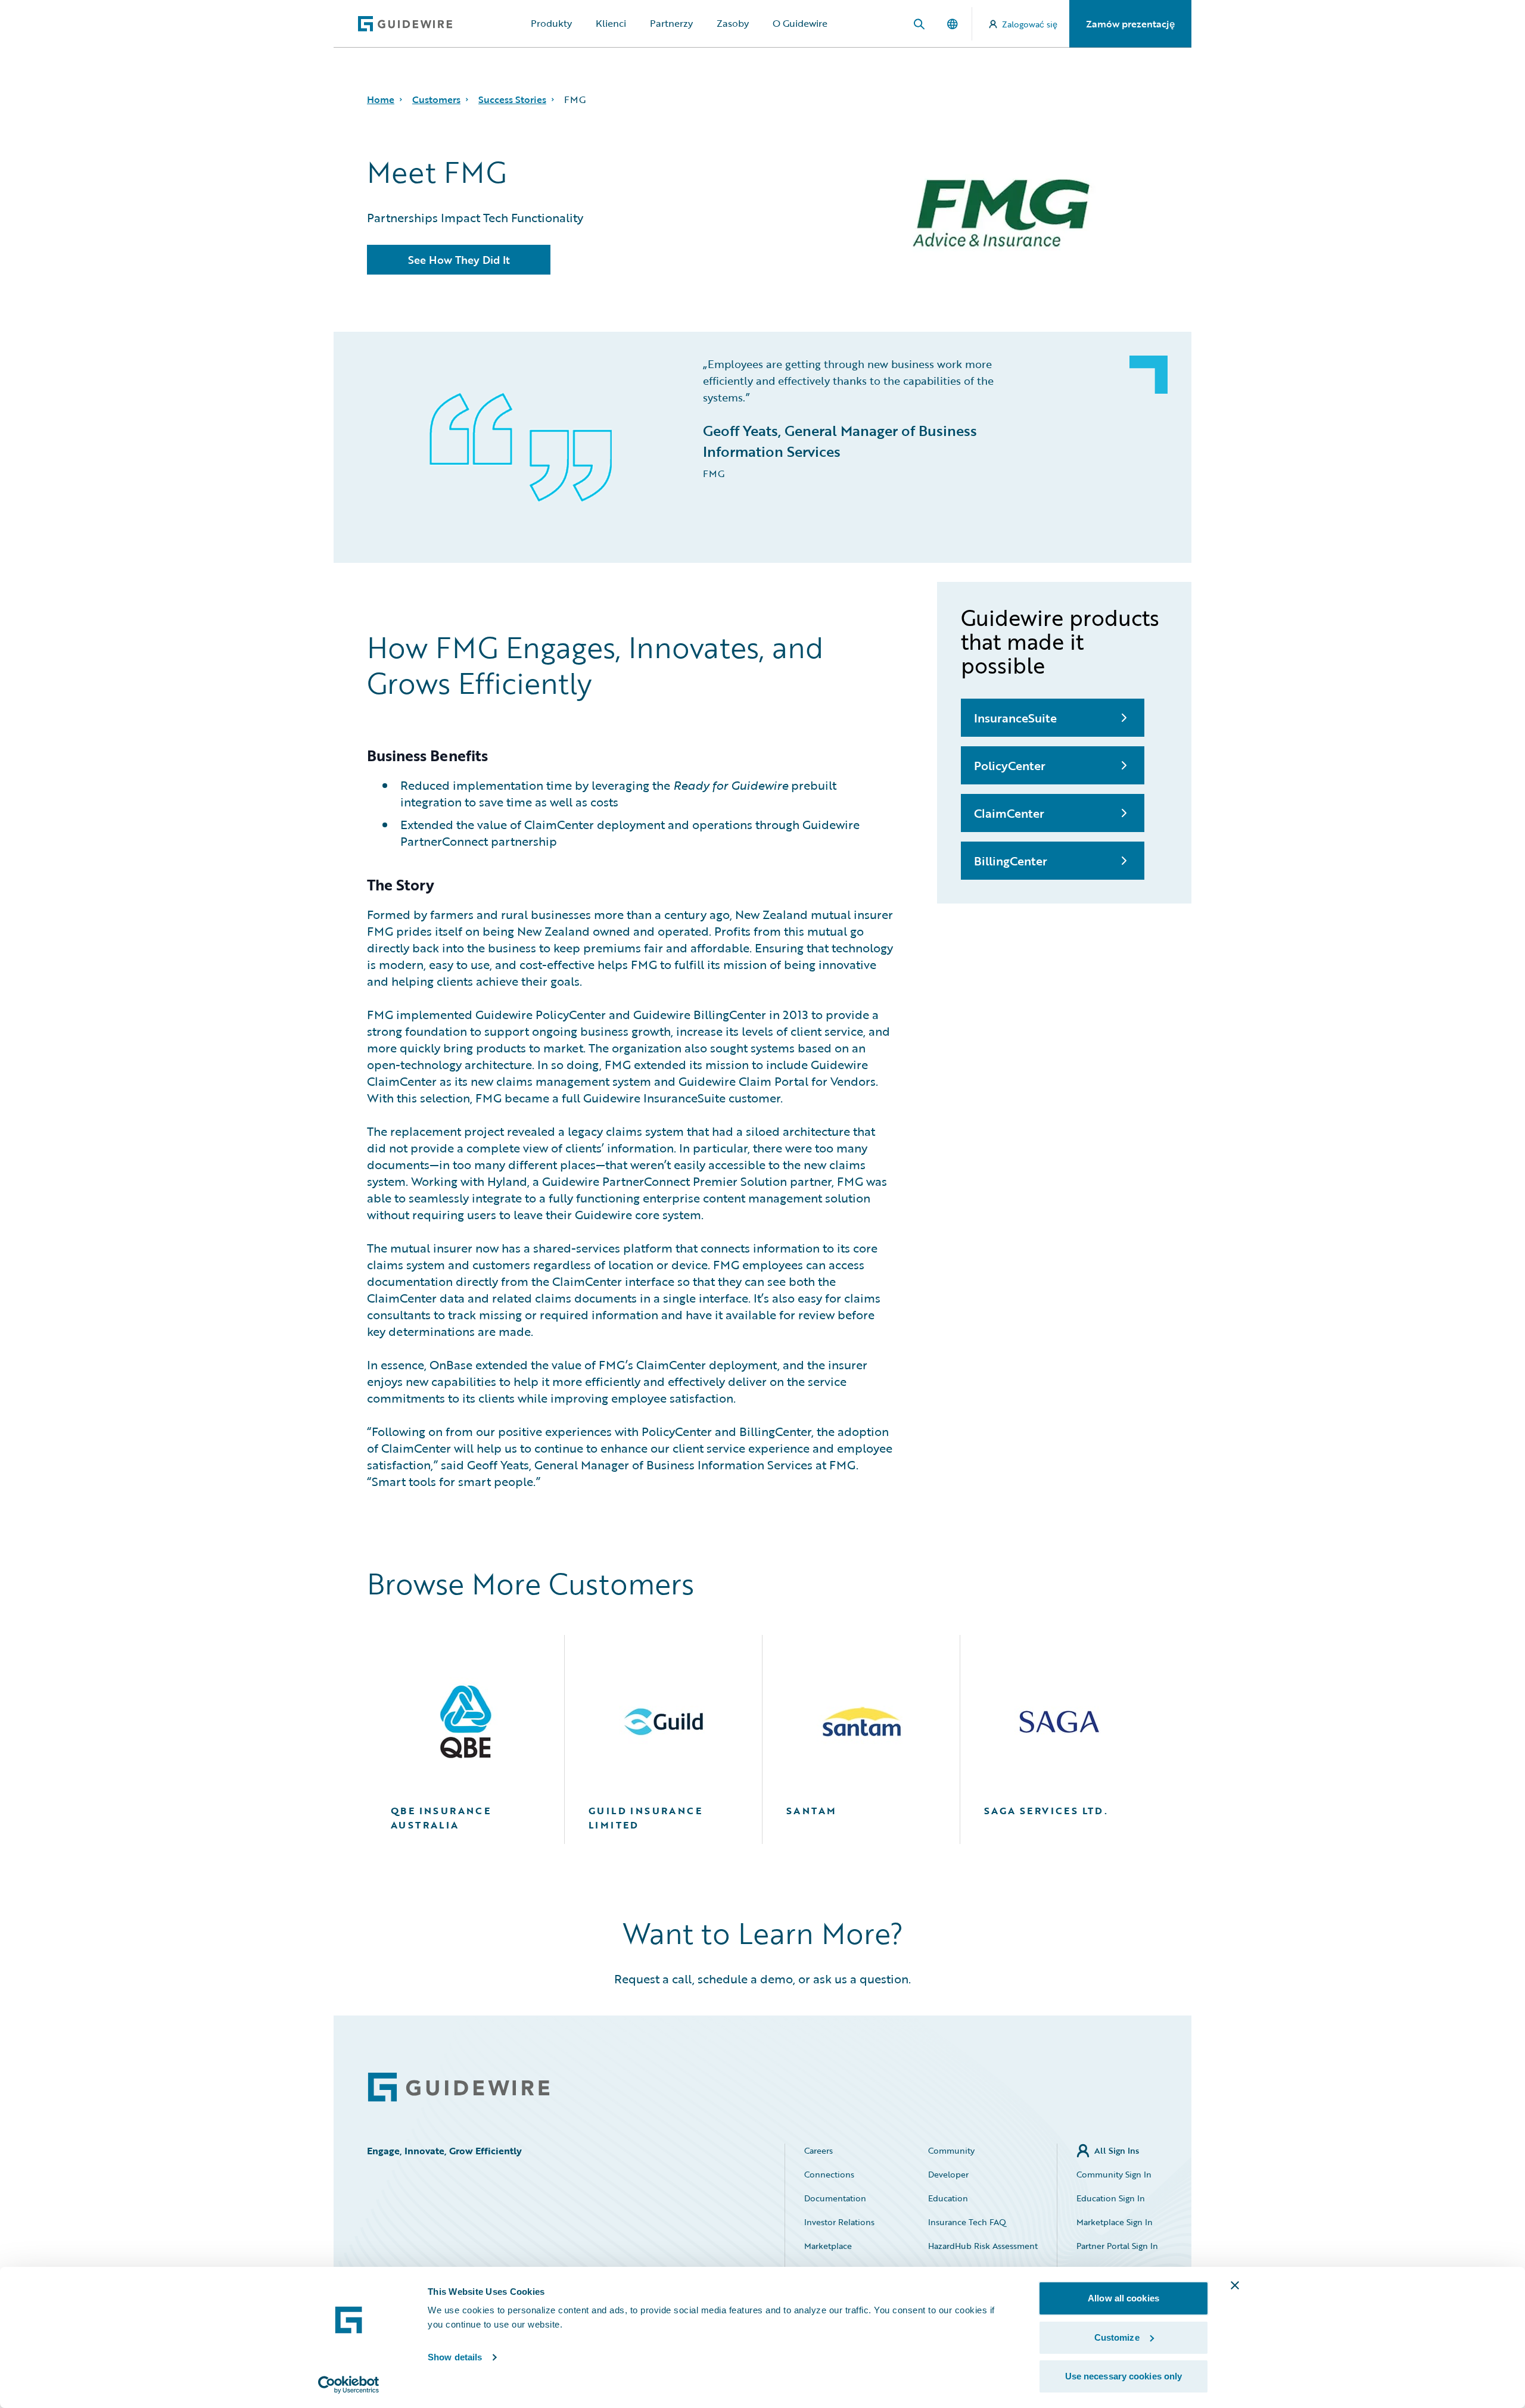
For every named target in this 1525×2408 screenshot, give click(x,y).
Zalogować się (1030, 24)
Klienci (611, 23)
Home (381, 99)
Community (951, 2150)
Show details (455, 2357)
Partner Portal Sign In (1117, 2246)
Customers (436, 99)
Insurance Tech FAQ (967, 2222)
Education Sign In (1111, 2198)
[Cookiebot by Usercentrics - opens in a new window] (349, 2385)
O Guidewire (800, 23)
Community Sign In (1114, 2174)
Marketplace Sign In (1115, 2222)
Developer (948, 2174)
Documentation (835, 2198)
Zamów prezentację (1130, 24)
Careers (818, 2150)
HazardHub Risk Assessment (983, 2246)
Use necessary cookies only (1124, 2376)
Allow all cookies (1123, 2298)
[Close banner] (1235, 2285)
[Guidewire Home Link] (459, 2087)
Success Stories (512, 99)
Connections (829, 2174)
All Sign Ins (1117, 2150)
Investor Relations (839, 2222)
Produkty (551, 23)
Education (948, 2198)
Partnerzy (671, 23)
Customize (1117, 2337)
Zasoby (733, 23)
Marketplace (828, 2246)
